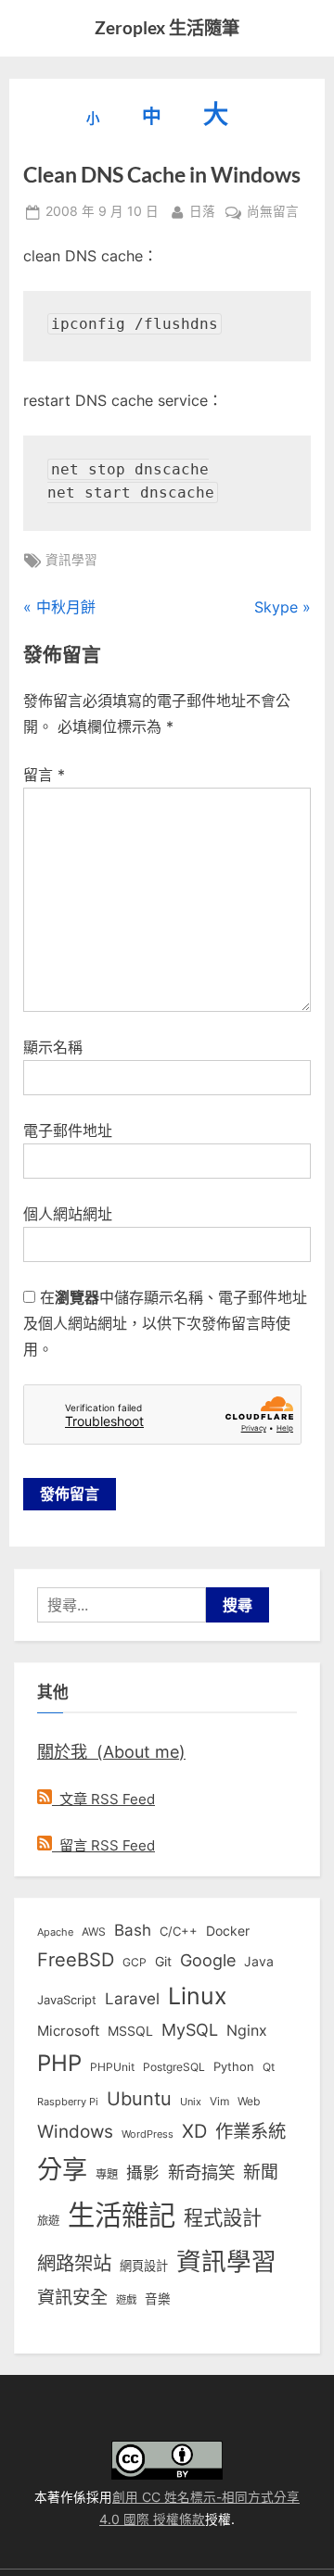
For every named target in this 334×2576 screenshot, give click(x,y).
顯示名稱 (53, 1047)
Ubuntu (139, 2099)
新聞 (261, 2172)
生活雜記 (122, 2215)
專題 (107, 2174)
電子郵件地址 (68, 1130)
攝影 (143, 2172)
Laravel (132, 1999)
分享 (62, 2170)
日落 (202, 211)
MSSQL (130, 2031)
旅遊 (48, 2221)
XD (194, 2131)
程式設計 (223, 2217)
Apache (55, 1932)
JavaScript (67, 2000)
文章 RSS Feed (103, 1799)
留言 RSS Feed (103, 1845)
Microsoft (68, 2031)
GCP (135, 1963)
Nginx (247, 2031)
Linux (198, 1996)
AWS (94, 1932)
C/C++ (179, 1931)
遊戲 (126, 2300)
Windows (75, 2131)
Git (163, 1961)
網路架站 (74, 2263)
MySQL (190, 2030)
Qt (269, 2067)
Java (259, 1962)
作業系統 (250, 2131)
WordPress (148, 2134)
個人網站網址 (68, 1214)
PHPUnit (112, 2067)
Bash (133, 1930)
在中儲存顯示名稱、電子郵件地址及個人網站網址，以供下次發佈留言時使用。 (165, 1323)
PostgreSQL (174, 2067)
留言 (44, 775)
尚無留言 (273, 213)
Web (249, 2101)
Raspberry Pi (68, 2102)
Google (208, 1960)
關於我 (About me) (111, 1751)
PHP (59, 2063)
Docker (228, 1931)
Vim (219, 2101)
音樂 (158, 2299)
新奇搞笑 (201, 2172)
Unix (191, 2102)
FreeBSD (76, 1960)
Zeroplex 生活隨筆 (167, 27)
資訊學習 (71, 560)
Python (234, 2067)
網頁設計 (144, 2266)
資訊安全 (72, 2297)
